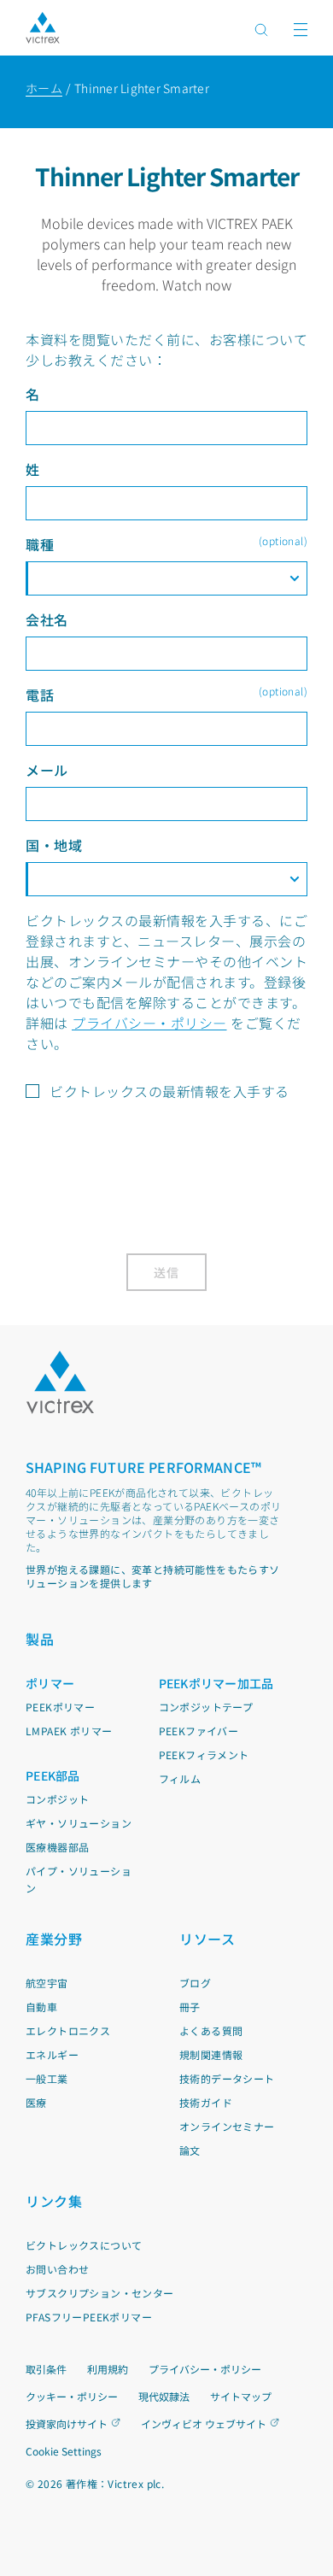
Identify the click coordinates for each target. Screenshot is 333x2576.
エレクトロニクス (68, 2030)
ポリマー (50, 1683)
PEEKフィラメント (204, 1754)
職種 (166, 544)
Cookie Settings (64, 2451)
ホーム (44, 88)
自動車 (41, 2007)
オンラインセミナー (227, 2126)
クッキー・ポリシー (72, 2396)
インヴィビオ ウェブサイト (204, 2423)
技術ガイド (206, 2102)
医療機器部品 (57, 1847)
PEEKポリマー (60, 1707)
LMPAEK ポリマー (69, 1731)
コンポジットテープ (206, 1707)
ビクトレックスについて (84, 2245)
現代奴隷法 (164, 2396)
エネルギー (52, 2054)
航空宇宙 (47, 1983)
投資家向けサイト (67, 2423)
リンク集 (54, 2201)
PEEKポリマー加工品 (216, 1683)
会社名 (47, 619)
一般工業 (47, 2078)
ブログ (195, 1983)
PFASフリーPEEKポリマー (89, 2317)
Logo (60, 1382)
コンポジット (57, 1799)
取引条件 (46, 2369)
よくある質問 (211, 2030)
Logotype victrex (43, 28)
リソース (207, 1939)
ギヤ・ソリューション (79, 1823)
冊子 (190, 2007)
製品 (40, 1639)
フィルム (180, 1778)
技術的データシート (227, 2078)
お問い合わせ (57, 2269)
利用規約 (108, 2369)
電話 (166, 694)
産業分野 (54, 1939)
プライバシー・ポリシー (149, 1023)
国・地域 (54, 845)
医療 (36, 2102)
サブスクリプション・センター (100, 2293)
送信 (167, 1272)
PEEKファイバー (199, 1731)
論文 (190, 2150)
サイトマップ (241, 2396)
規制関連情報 (211, 2054)
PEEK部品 (53, 1775)
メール (47, 770)
